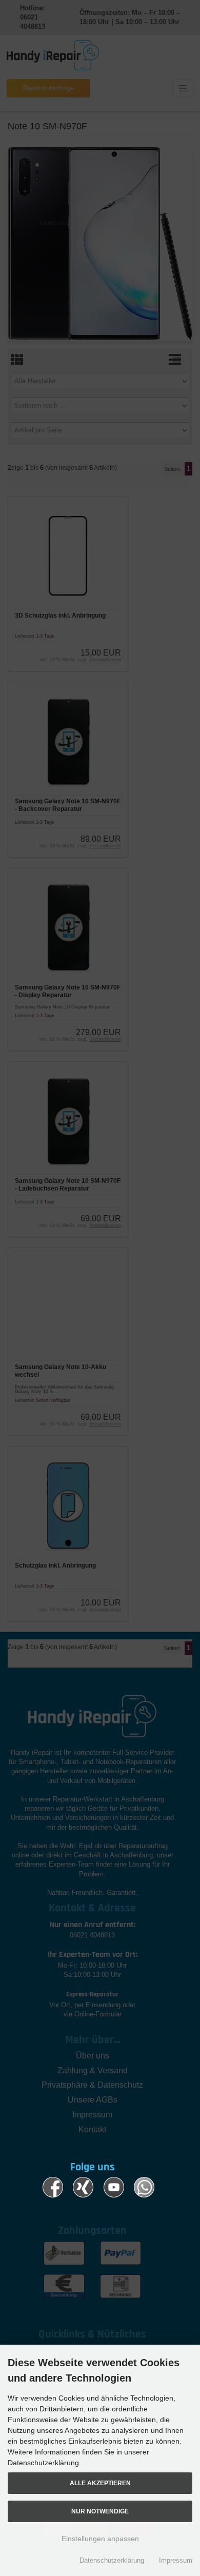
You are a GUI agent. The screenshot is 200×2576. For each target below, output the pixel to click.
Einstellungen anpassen (100, 2539)
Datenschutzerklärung (112, 2560)
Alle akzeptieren (100, 2483)
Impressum (176, 2560)
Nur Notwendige (100, 2511)
